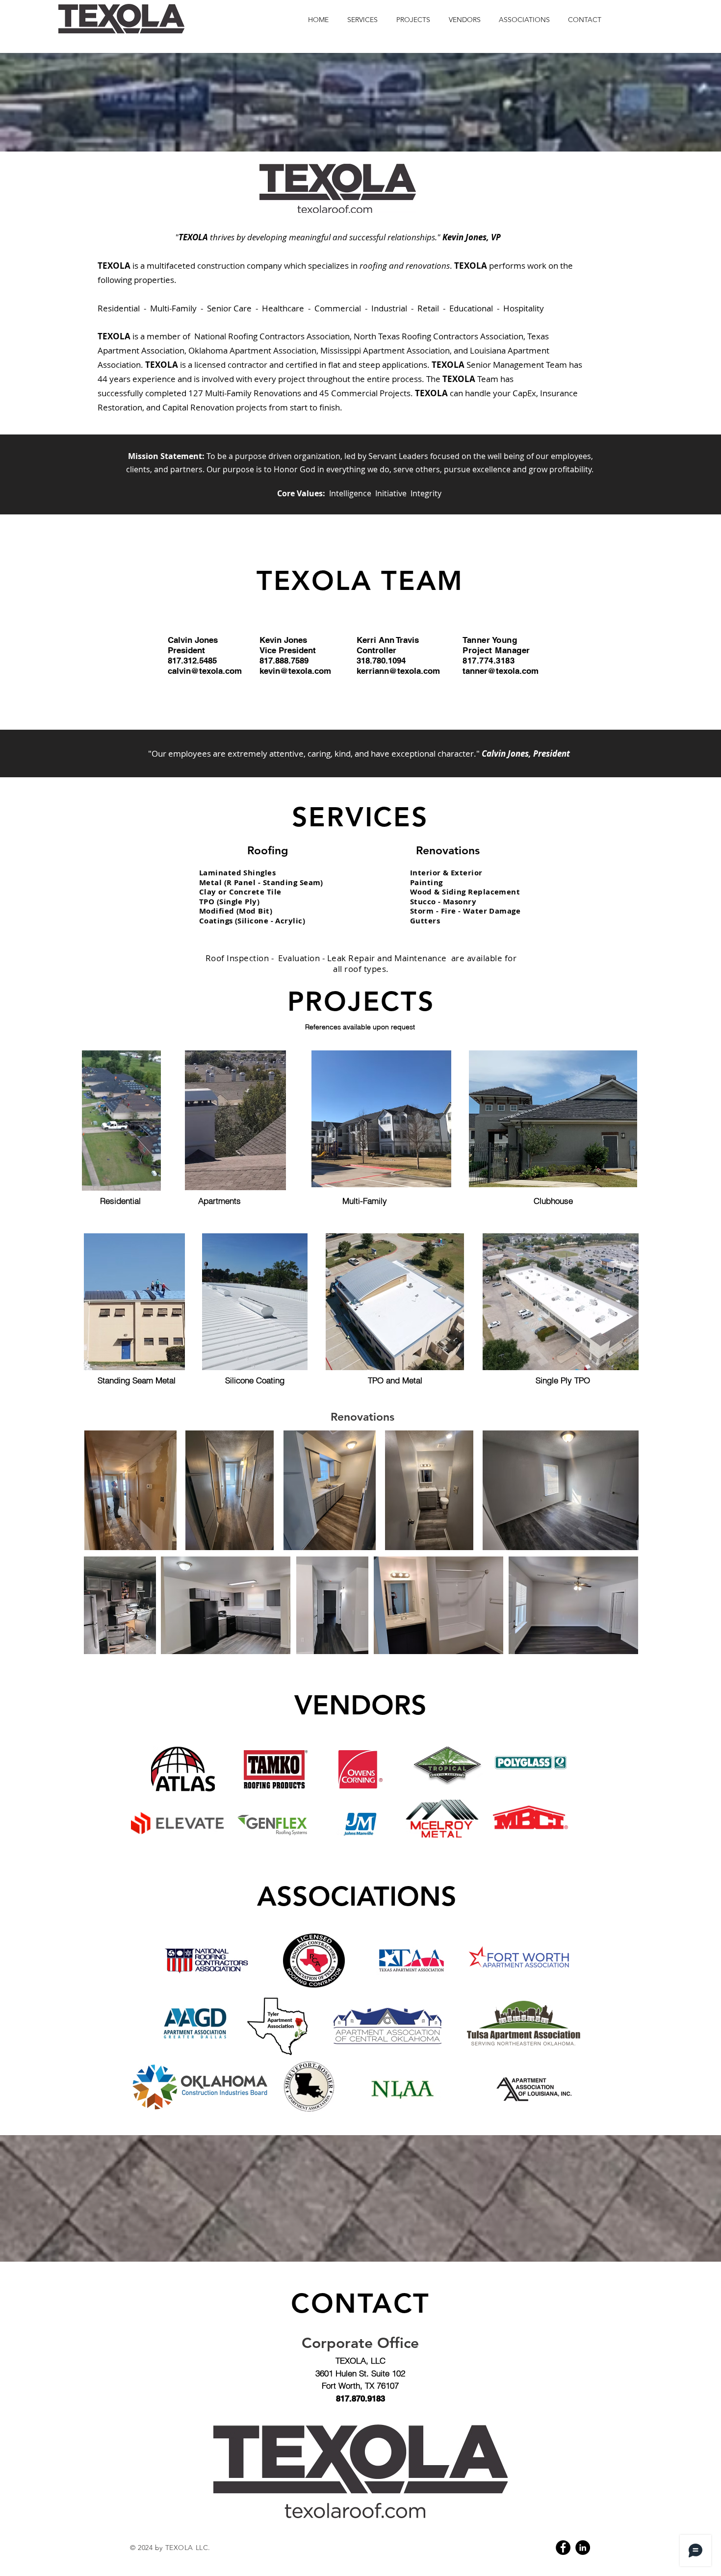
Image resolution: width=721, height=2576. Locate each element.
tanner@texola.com (501, 671)
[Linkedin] (583, 2548)
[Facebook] (563, 2548)
